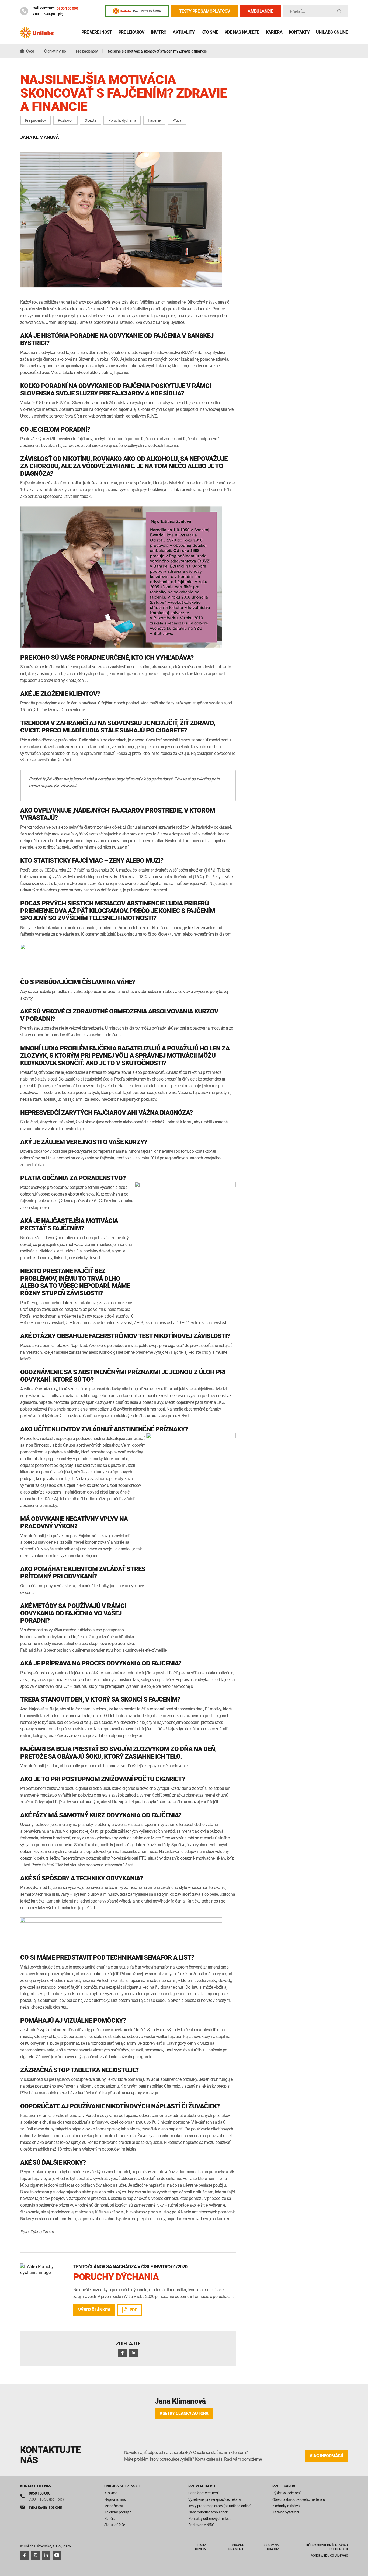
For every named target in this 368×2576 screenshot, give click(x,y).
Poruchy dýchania (122, 120)
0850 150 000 (67, 8)
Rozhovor (65, 120)
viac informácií (326, 2456)
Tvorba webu (319, 2555)
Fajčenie (154, 120)
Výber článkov (94, 2310)
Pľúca (177, 120)
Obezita (91, 120)
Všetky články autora (184, 2413)
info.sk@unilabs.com (45, 2507)
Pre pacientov (36, 120)
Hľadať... (297, 11)
